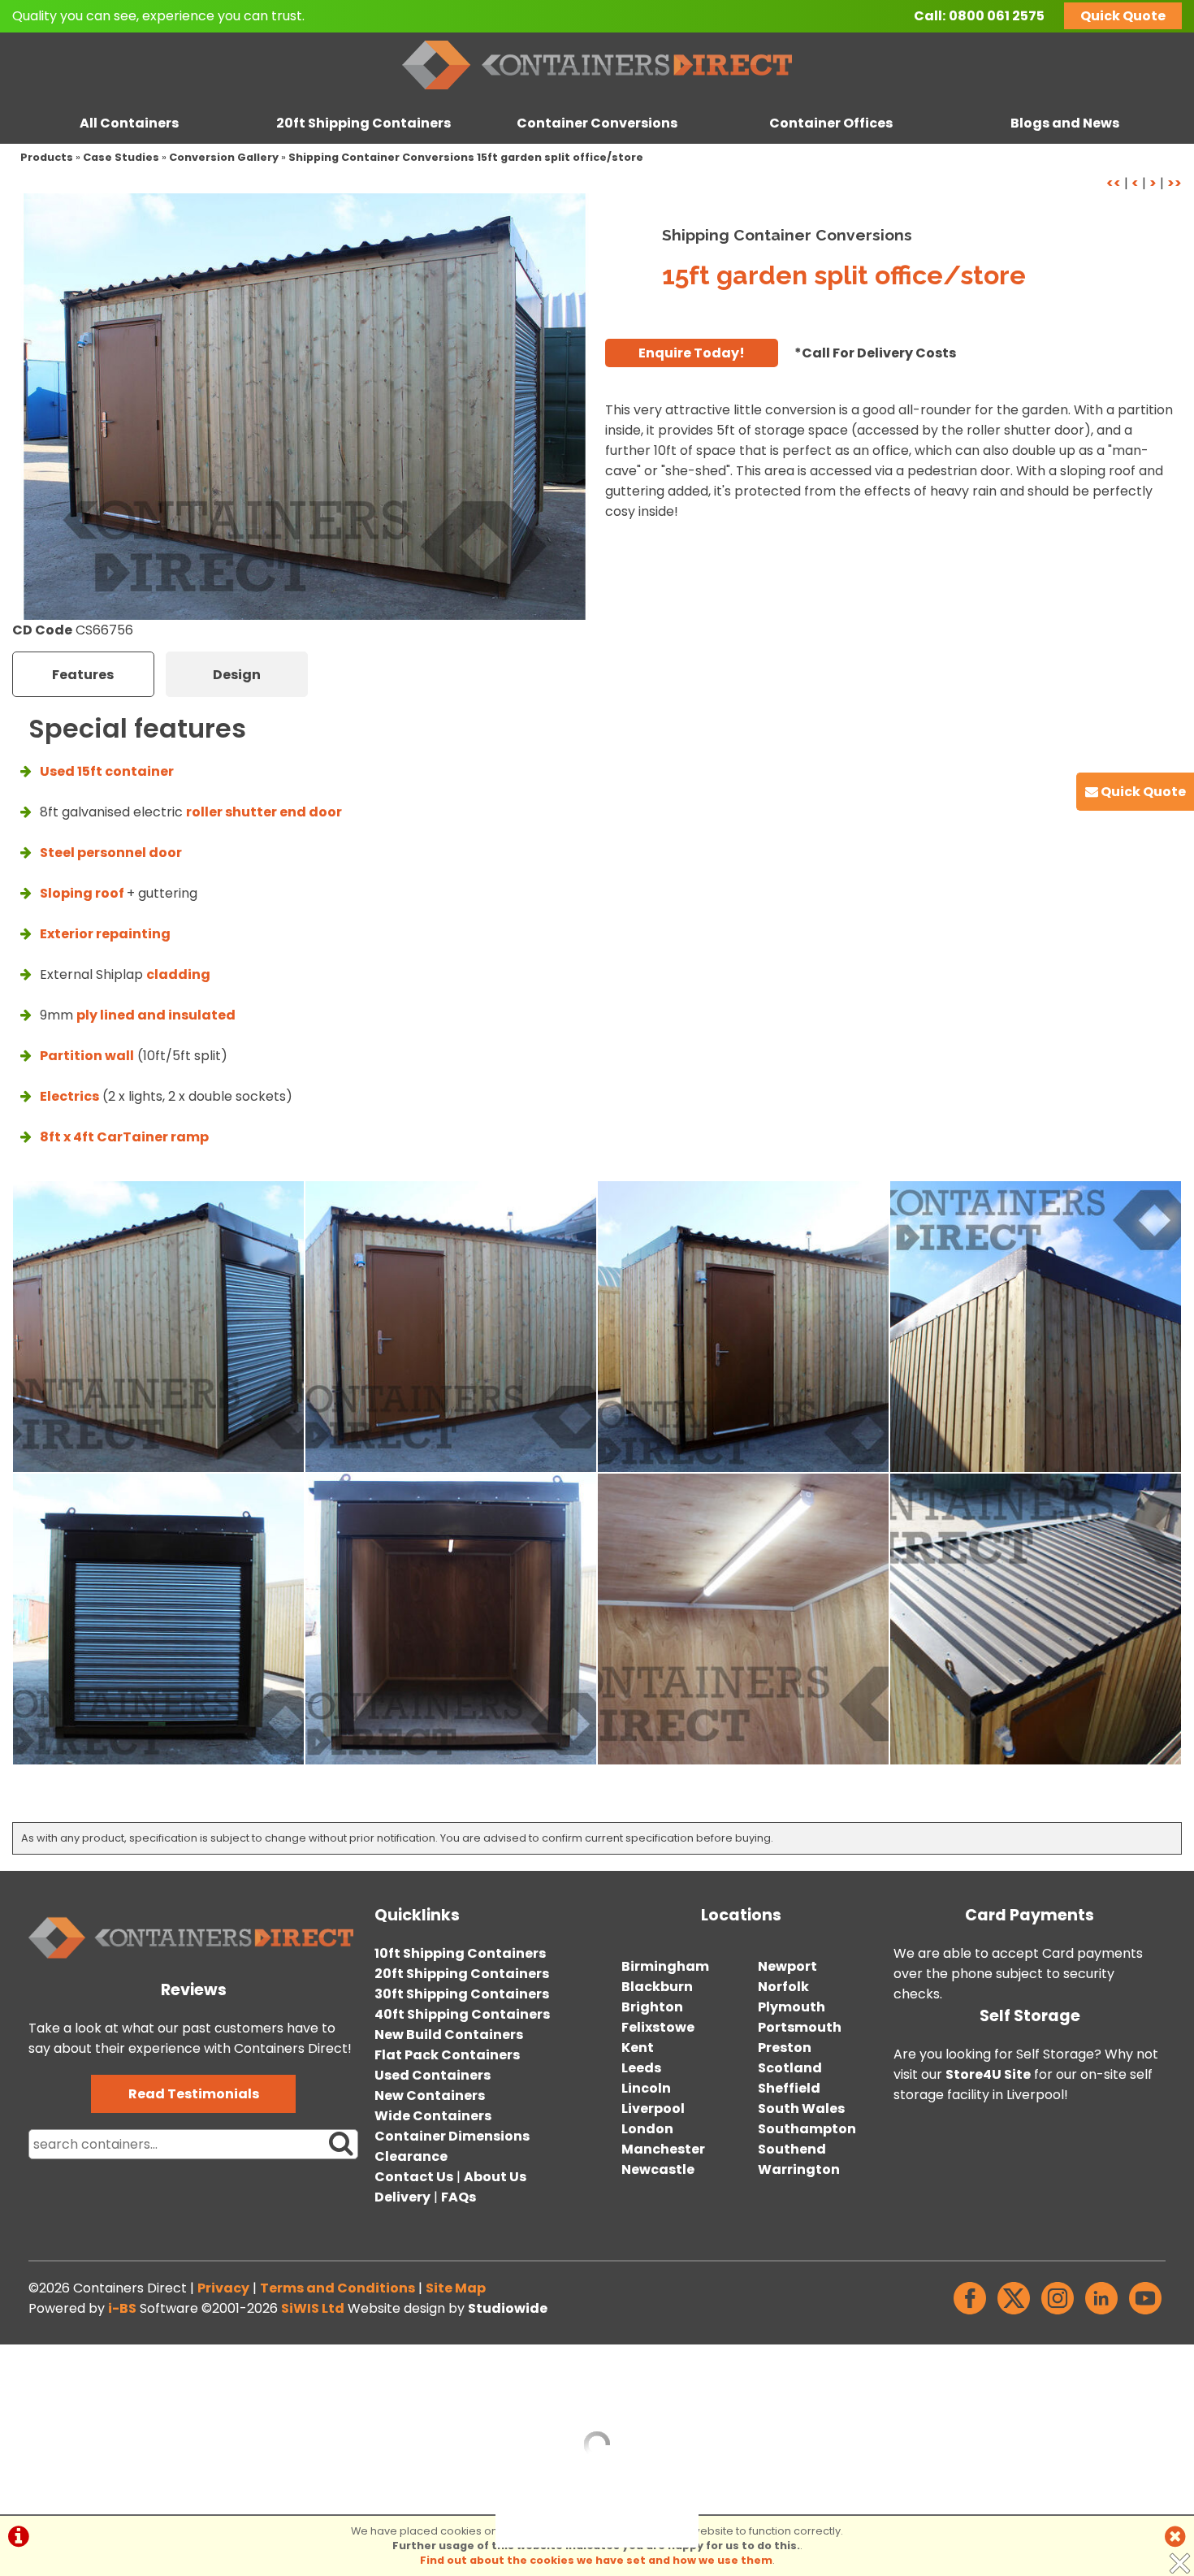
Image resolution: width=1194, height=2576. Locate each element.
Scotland (790, 2068)
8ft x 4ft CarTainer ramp (124, 1137)
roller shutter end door (264, 812)
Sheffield (789, 2088)
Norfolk (783, 1987)
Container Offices (831, 123)
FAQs (459, 2197)
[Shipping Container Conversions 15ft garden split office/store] (305, 407)
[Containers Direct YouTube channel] (1145, 2314)
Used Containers (433, 2075)
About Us (495, 2177)
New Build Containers (449, 2035)
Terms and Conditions (337, 2288)
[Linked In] (1101, 2314)
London (647, 2129)
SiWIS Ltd (313, 2308)
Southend (792, 2149)
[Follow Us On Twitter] (1014, 2314)
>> (1175, 183)
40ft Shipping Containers (462, 2014)
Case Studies (121, 157)
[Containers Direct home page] (597, 93)
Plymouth (792, 2007)
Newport (787, 1966)
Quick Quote (1123, 16)
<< (1114, 183)
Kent (638, 2048)
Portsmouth (800, 2027)
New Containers (430, 2095)
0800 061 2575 (997, 16)
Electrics (69, 1096)
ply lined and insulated (156, 1015)
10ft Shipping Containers (460, 1953)
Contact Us (414, 2177)
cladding (178, 974)
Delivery (402, 2197)
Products (47, 157)
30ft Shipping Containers (462, 1994)
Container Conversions (597, 123)
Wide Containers (433, 2116)
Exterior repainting (105, 934)
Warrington (799, 2169)
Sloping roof (83, 893)
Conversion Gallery (224, 157)
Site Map (456, 2288)
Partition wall (87, 1056)
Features (83, 675)
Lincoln (646, 2088)
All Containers (129, 123)
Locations (741, 1915)
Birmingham (665, 1966)
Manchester (663, 2149)
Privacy (223, 2288)
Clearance (411, 2156)
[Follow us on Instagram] (1058, 2314)
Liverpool (653, 2108)
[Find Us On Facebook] (970, 2314)
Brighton (652, 2007)
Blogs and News (1065, 123)
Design (237, 675)
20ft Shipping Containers (363, 123)
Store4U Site (988, 2074)
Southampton (807, 2129)
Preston (785, 2048)
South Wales (801, 2108)
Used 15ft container (107, 771)
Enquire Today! (692, 353)
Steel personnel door (111, 853)
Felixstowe (658, 2027)
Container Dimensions (452, 2136)
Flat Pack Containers (447, 2055)
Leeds (641, 2068)
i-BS (122, 2308)
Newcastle (658, 2169)
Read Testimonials (194, 2094)
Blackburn (657, 1987)
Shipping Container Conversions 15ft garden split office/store (466, 157)
